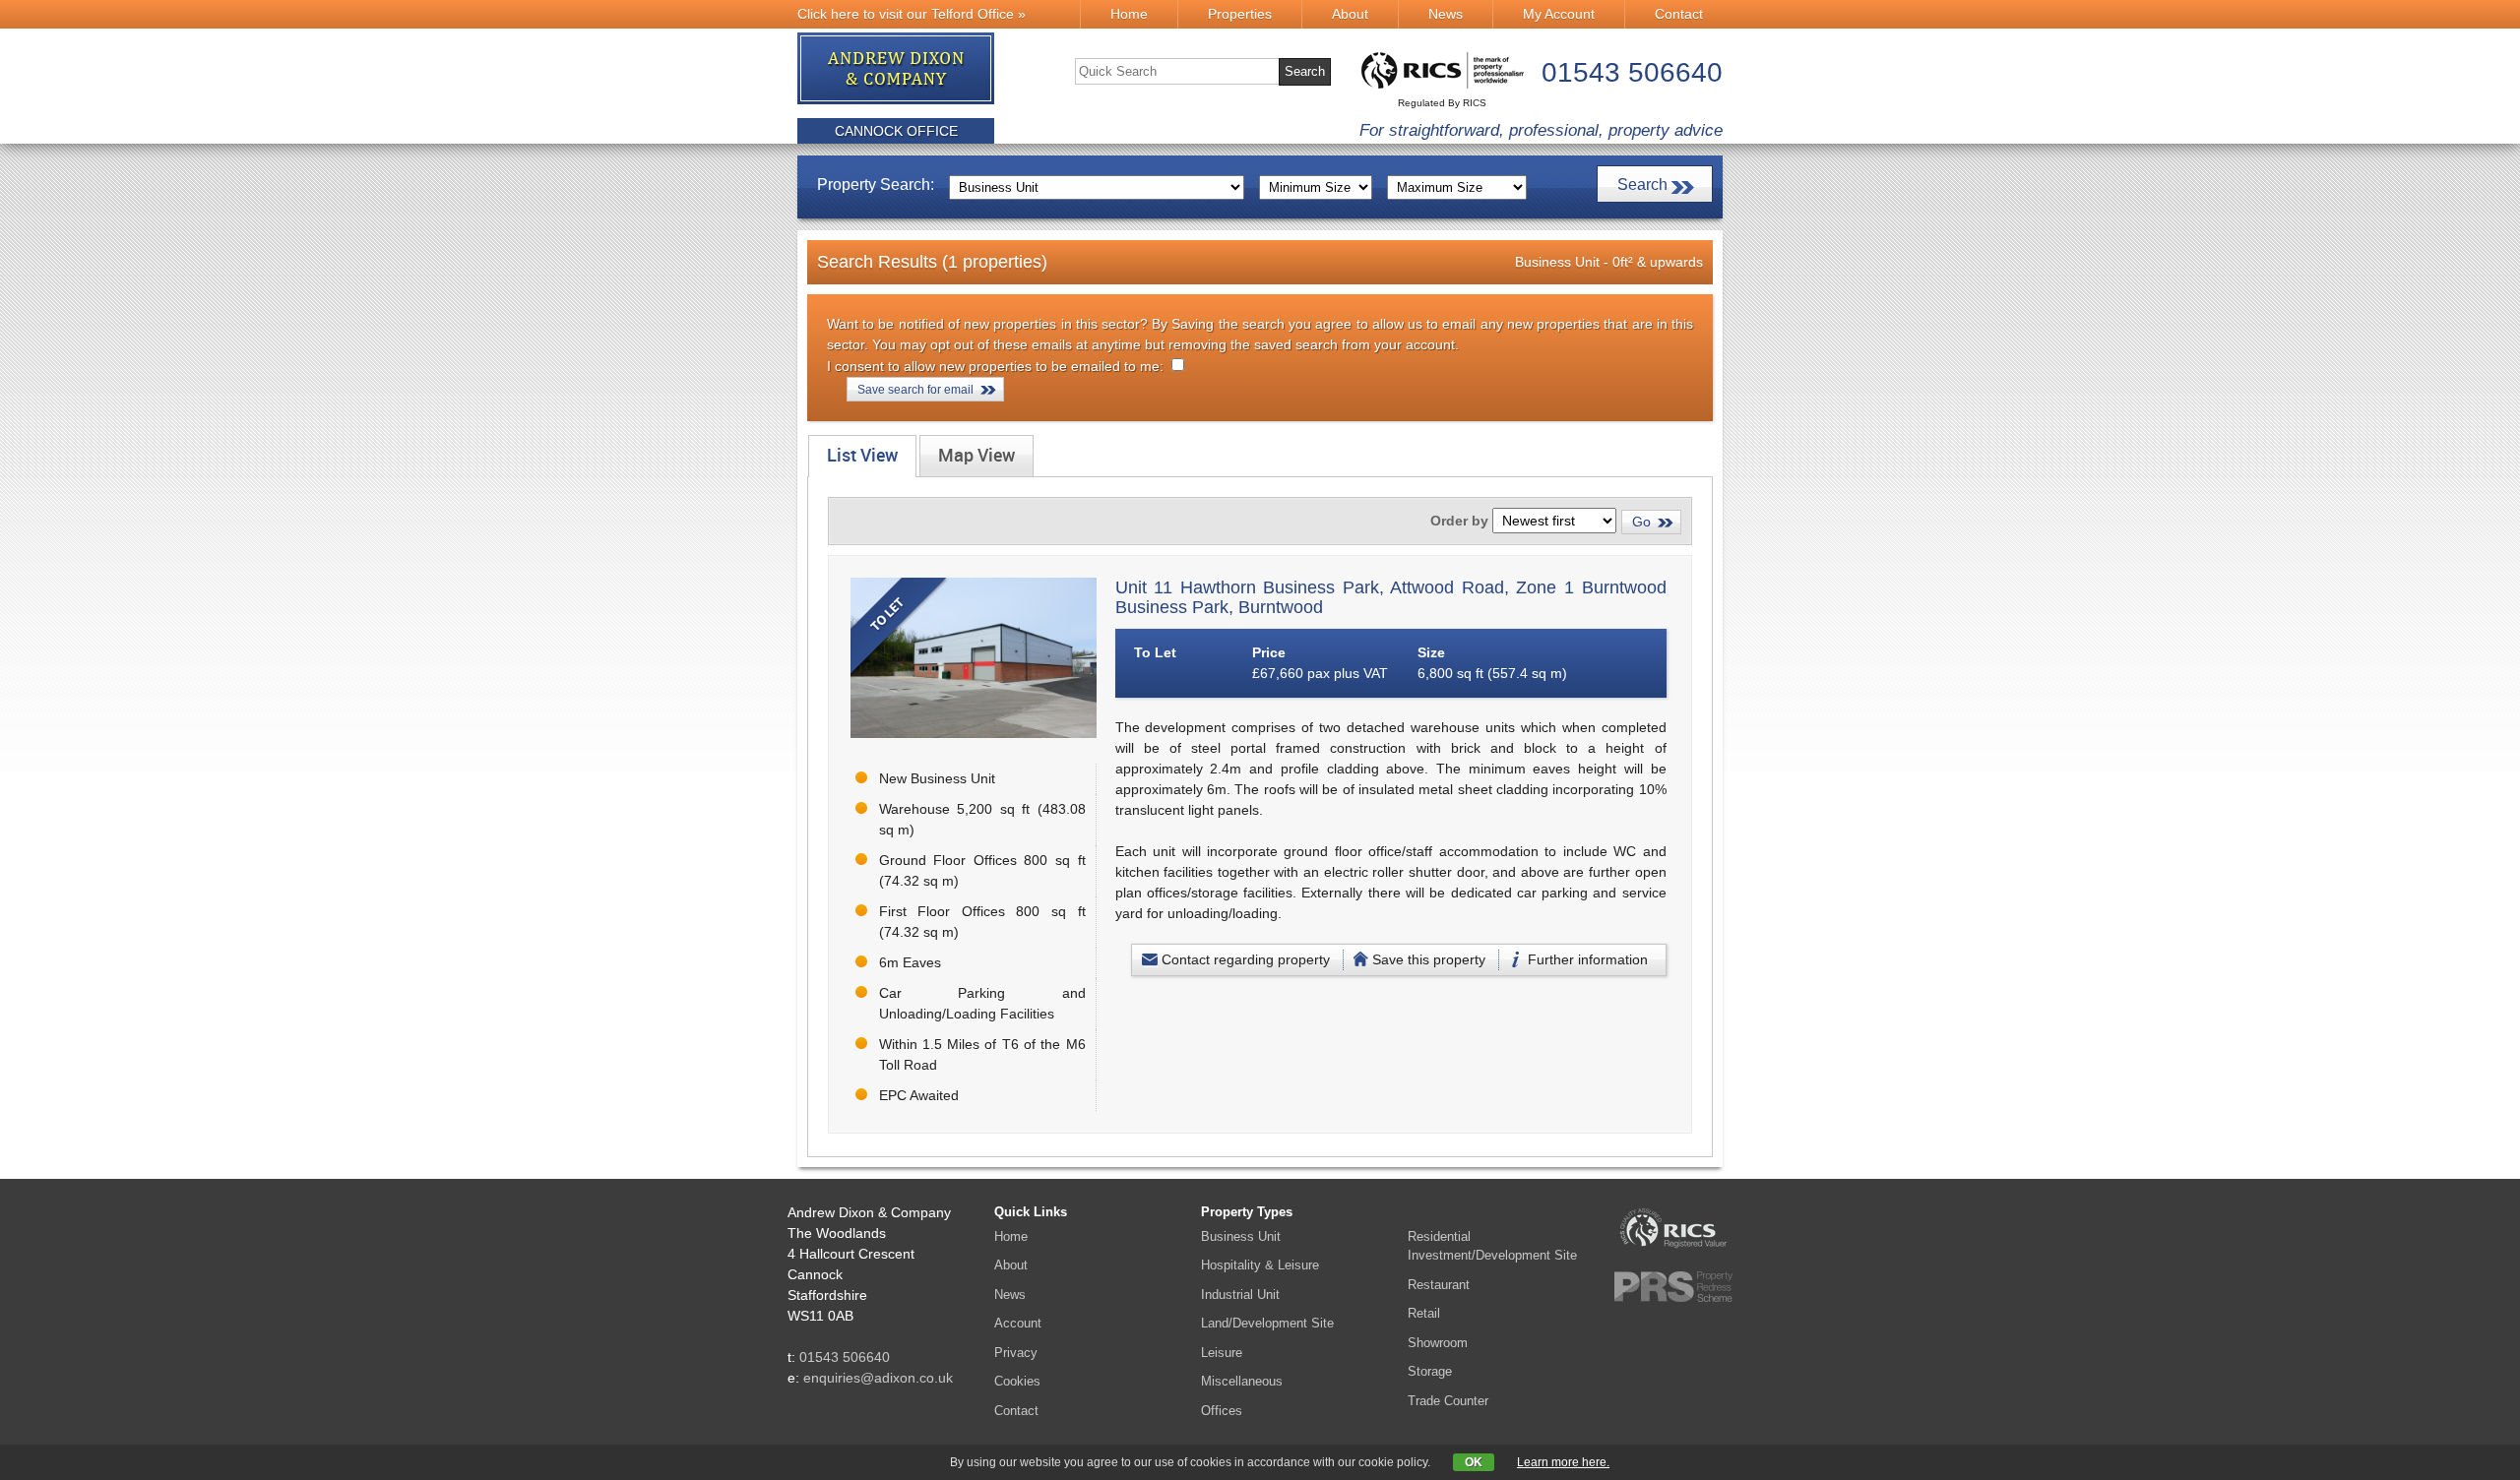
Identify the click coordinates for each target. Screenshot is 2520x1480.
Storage (1430, 1371)
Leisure (1222, 1353)
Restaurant (1439, 1285)
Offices (1222, 1411)
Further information (1588, 959)
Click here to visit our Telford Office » (912, 14)
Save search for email (915, 390)
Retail (1424, 1313)
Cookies (1017, 1381)
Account (1018, 1323)
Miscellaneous (1242, 1381)
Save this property (1429, 959)
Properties (1240, 14)
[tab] (862, 456)
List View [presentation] (862, 456)
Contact (1679, 14)
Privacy (1016, 1353)
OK (1474, 1462)
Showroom (1438, 1343)
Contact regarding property (1246, 959)
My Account (1559, 14)
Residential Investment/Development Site (1492, 1246)
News (1446, 14)
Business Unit (1241, 1236)
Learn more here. (1563, 1462)
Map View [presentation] (976, 456)
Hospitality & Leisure (1260, 1265)
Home (1129, 14)
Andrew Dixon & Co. (897, 69)
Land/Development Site (1267, 1323)
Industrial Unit (1240, 1295)
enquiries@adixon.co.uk (878, 1378)
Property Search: (876, 185)
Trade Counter (1448, 1401)
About (1350, 14)
